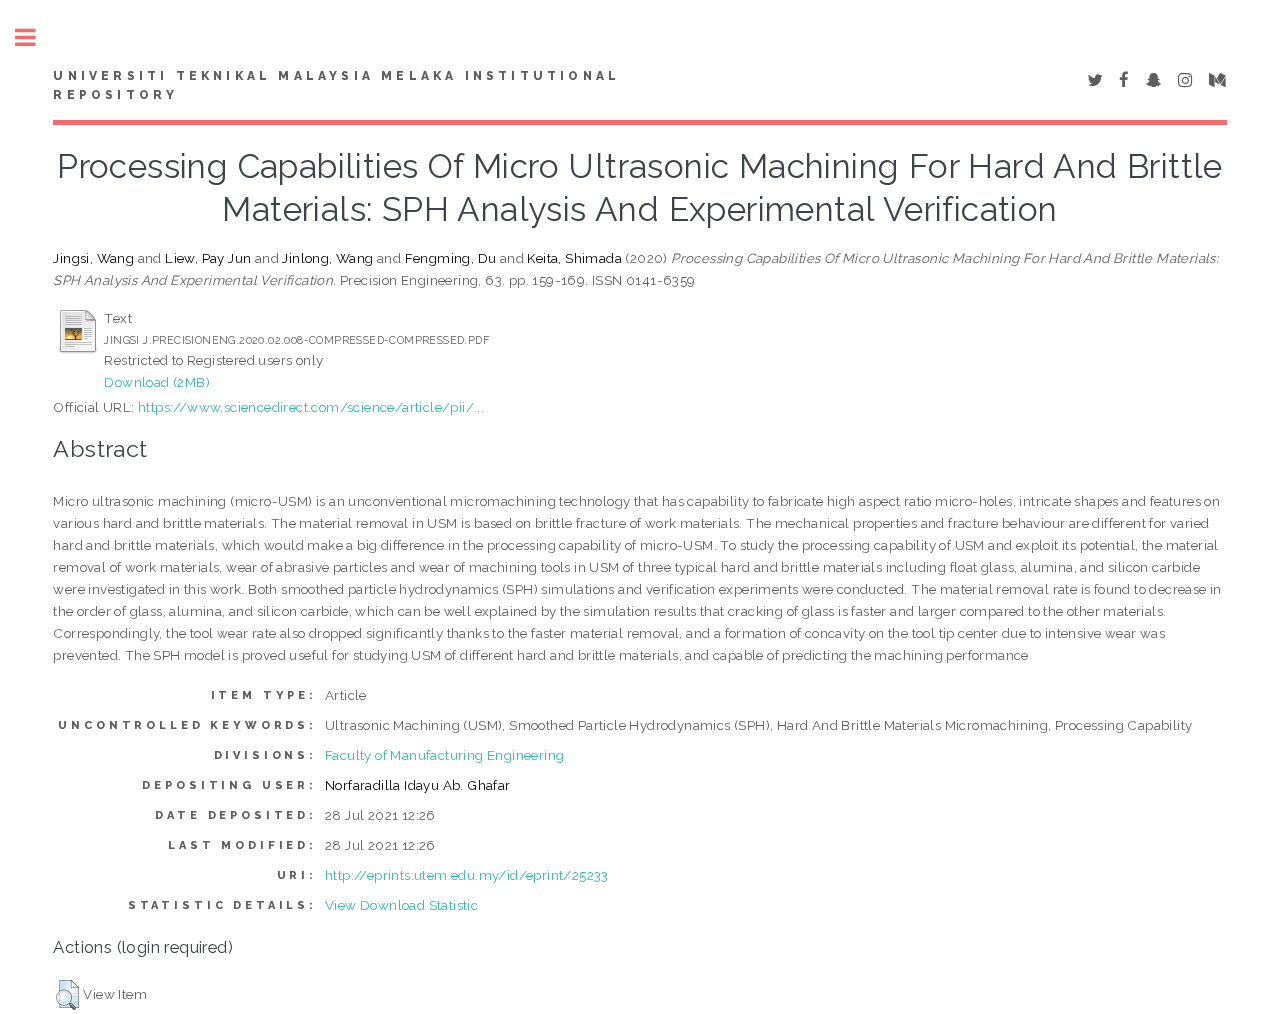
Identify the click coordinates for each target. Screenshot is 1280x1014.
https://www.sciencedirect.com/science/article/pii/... (311, 407)
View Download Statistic (401, 905)
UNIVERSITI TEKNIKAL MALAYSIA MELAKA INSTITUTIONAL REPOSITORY (336, 86)
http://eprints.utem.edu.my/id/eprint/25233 (467, 875)
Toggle (36, 37)
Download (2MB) (157, 382)
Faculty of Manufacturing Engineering (444, 755)
